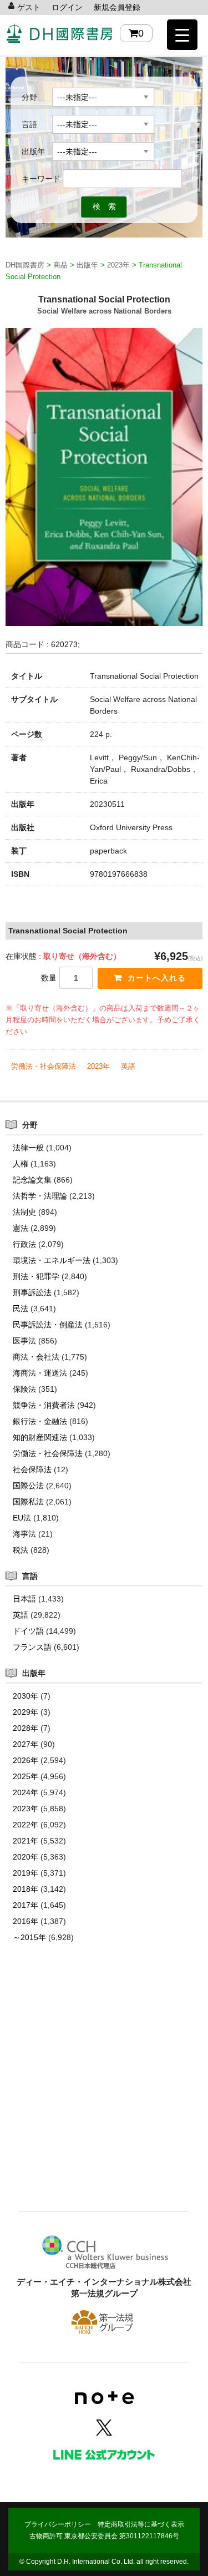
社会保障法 (32, 1469)
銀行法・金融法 (40, 1421)
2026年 (26, 1760)
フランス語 (32, 1647)
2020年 (26, 1857)
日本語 (24, 1599)
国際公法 (28, 1486)
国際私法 (28, 1502)
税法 (21, 1550)
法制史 (24, 1212)
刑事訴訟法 (32, 1292)
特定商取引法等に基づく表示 (141, 2524)
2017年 (26, 1905)
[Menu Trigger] (182, 35)
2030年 (26, 1696)
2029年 (26, 1712)
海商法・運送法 (40, 1373)
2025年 (26, 1776)
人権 (21, 1164)
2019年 (26, 1873)
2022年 (26, 1825)
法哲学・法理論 (40, 1196)
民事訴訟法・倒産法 (48, 1325)
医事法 (24, 1341)
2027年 (26, 1744)
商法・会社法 (36, 1357)
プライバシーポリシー (58, 2524)
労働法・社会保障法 (44, 1066)
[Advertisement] (104, 2093)
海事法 (24, 1534)
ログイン (67, 7)
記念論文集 (32, 1180)
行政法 (24, 1244)
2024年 (26, 1792)
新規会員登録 (117, 7)
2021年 (26, 1841)
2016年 (26, 1921)
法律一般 (28, 1148)
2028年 (26, 1728)
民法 (21, 1309)
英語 (128, 1066)
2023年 (98, 1066)
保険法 (24, 1389)
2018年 (26, 1889)
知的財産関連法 (40, 1437)
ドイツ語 (28, 1631)
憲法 (21, 1228)
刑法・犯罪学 (36, 1276)
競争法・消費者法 (44, 1405)
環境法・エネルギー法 (52, 1260)
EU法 (22, 1518)
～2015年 (29, 1937)
